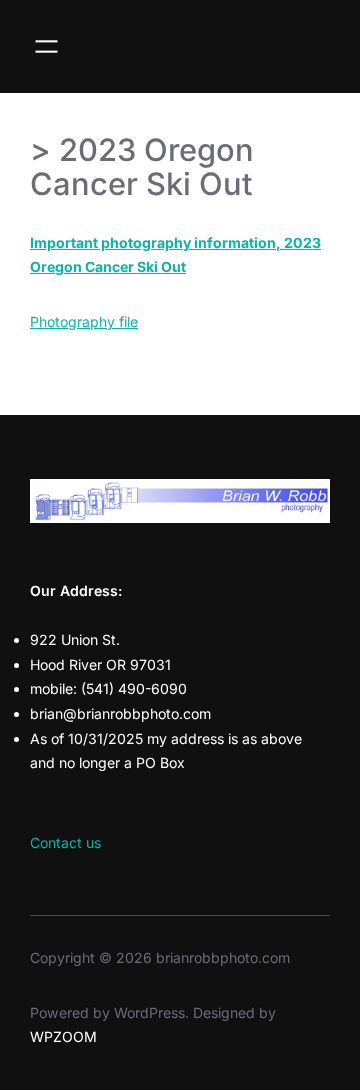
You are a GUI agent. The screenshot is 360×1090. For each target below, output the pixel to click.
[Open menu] (46, 46)
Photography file (84, 321)
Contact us (65, 842)
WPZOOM (63, 1036)
